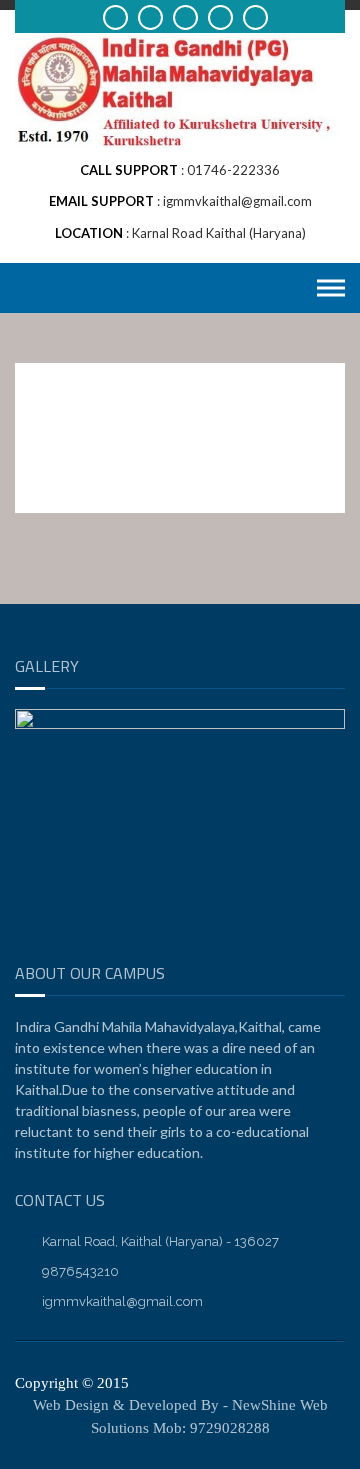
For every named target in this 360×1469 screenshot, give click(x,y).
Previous (40, 935)
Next (320, 935)
